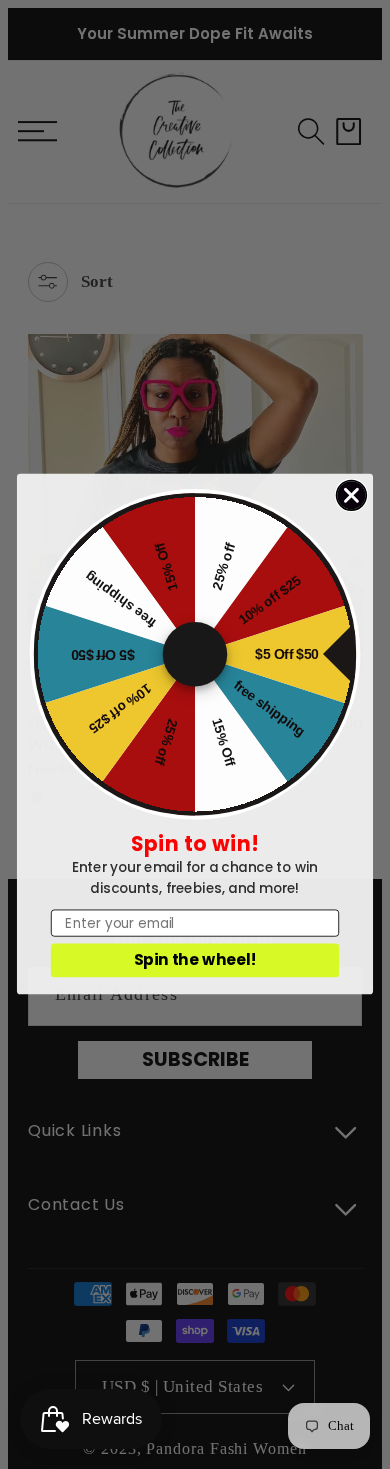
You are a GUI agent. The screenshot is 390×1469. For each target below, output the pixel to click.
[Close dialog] (352, 496)
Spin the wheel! (195, 960)
